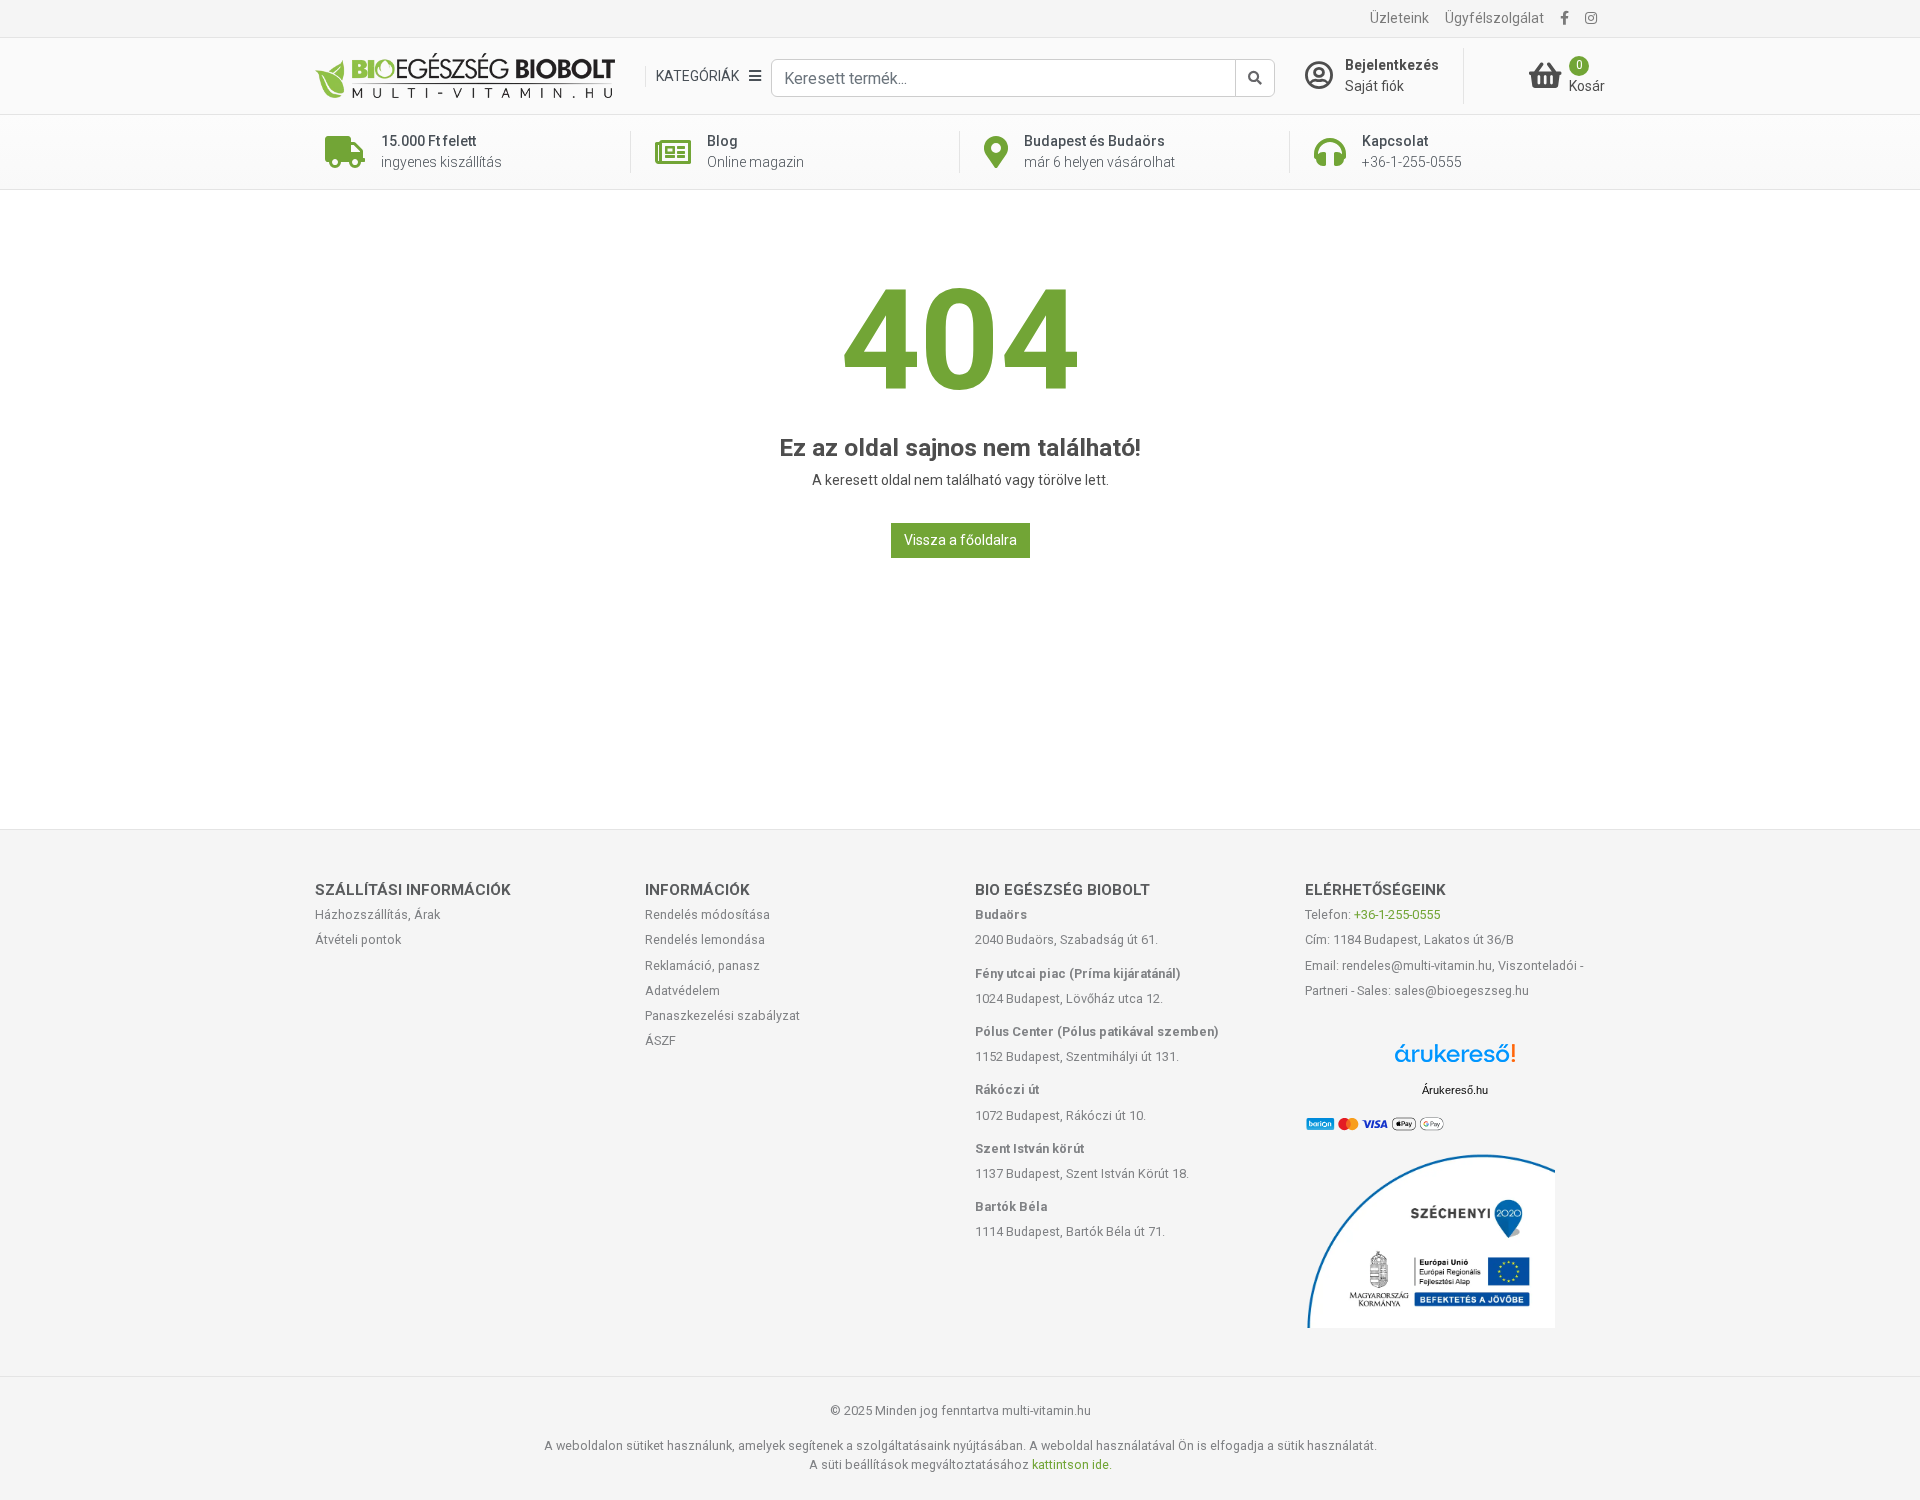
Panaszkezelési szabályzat (722, 1015)
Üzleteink (1399, 18)
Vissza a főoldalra (960, 540)
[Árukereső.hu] (1455, 1060)
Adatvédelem (682, 990)
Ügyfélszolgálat (1494, 18)
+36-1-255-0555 (1397, 914)
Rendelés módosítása (707, 914)
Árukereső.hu (1455, 1090)
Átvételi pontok (358, 939)
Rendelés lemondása (705, 939)
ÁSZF (660, 1040)
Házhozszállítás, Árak (377, 914)
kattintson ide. (1072, 1464)
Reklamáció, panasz (702, 965)
